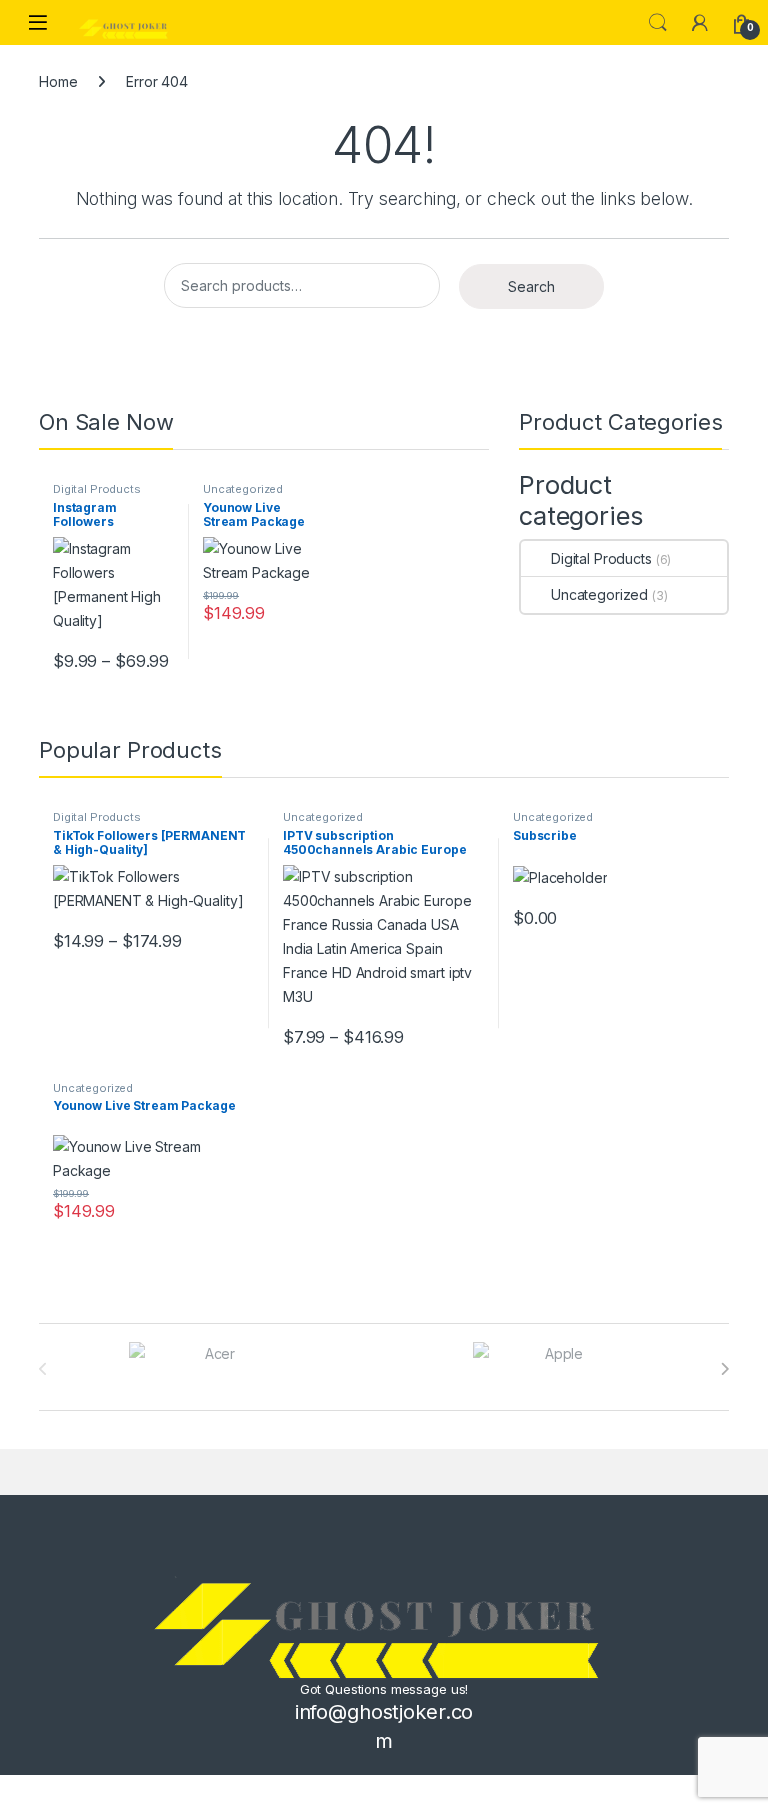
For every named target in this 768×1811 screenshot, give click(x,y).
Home (58, 81)
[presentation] (724, 1369)
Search (658, 23)
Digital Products (97, 489)
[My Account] (700, 23)
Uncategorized (243, 489)
